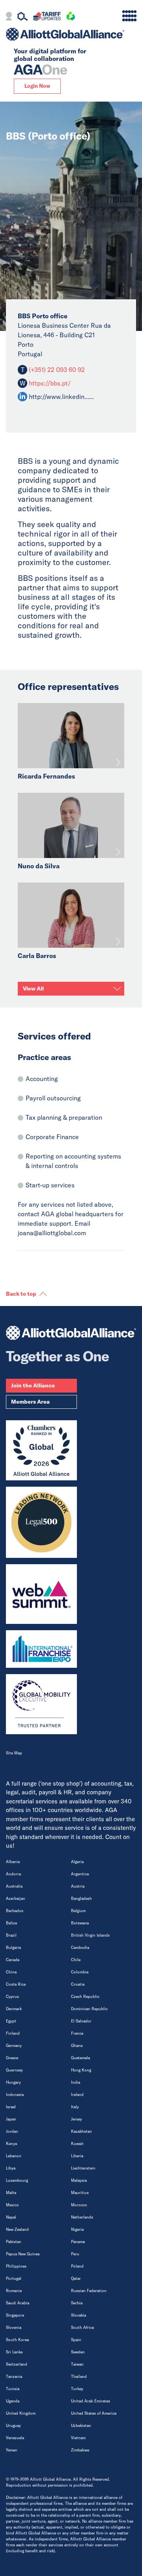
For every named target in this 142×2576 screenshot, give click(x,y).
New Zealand (17, 2229)
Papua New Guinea (23, 2254)
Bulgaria (13, 1948)
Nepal (11, 2217)
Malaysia (79, 2180)
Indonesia (15, 2095)
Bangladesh (81, 1898)
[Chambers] (41, 1450)
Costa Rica (16, 1984)
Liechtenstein (83, 2168)
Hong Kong (81, 2070)
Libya (11, 2168)
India (76, 2082)
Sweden (78, 2352)
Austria (78, 1886)
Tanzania (14, 2377)
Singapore (15, 2315)
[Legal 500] (41, 1522)
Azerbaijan (16, 1898)
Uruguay (13, 2426)
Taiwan (77, 2364)
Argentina (80, 1874)
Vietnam (78, 2438)
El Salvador (81, 2021)
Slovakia (78, 2315)
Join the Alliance (33, 1385)
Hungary (13, 2082)
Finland (13, 2033)
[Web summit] (41, 1594)
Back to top (21, 1294)
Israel (11, 2107)
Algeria (77, 1862)
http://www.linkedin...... (61, 397)
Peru (75, 2254)
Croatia (78, 1984)
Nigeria (77, 2229)
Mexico (12, 2205)
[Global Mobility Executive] (41, 1704)
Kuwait (77, 2144)
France (77, 2033)
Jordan (12, 2131)
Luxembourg (17, 2180)
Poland (77, 2266)
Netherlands (82, 2217)
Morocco (79, 2205)
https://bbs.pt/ (50, 383)
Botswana (80, 1923)
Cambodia (80, 1948)
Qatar (76, 2278)
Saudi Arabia (18, 2303)
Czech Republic (85, 1997)
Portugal (14, 2278)
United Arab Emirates (91, 2401)
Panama (78, 2242)
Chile (76, 1960)
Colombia (80, 1972)
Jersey (77, 2119)
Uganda (13, 2401)
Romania (14, 2291)
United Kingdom (21, 2413)
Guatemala (80, 2058)
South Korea (17, 2340)
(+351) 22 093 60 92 (56, 370)
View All (33, 988)
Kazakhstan (81, 2131)
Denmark (14, 2009)
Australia (14, 1886)
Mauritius (80, 2193)
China (11, 1972)
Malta (11, 2193)
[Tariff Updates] (47, 17)
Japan (11, 2119)
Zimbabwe (80, 2450)
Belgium (78, 1911)
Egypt (11, 2021)
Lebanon (14, 2156)
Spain (76, 2340)
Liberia (77, 2156)
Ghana (77, 2046)
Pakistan (14, 2242)
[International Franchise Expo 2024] (41, 1649)
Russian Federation (89, 2291)
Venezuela (15, 2438)
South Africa (82, 2327)
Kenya (11, 2144)
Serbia (77, 2303)
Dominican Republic (89, 2009)
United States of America (94, 2413)
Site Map (14, 1753)
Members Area (30, 1402)
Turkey (77, 2389)
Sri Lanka (14, 2352)
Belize (11, 1923)
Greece (12, 2058)
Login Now (37, 86)
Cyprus (12, 1997)
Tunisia (13, 2389)
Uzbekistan (81, 2426)
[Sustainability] (71, 17)
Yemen (12, 2450)
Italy (75, 2107)
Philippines (16, 2266)
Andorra (13, 1874)
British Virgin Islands (90, 1935)
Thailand (79, 2377)
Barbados (15, 1911)
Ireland (77, 2095)
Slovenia (14, 2327)
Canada (13, 1960)
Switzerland (17, 2364)
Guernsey (14, 2070)
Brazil (11, 1935)
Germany (14, 2046)
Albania (13, 1862)
